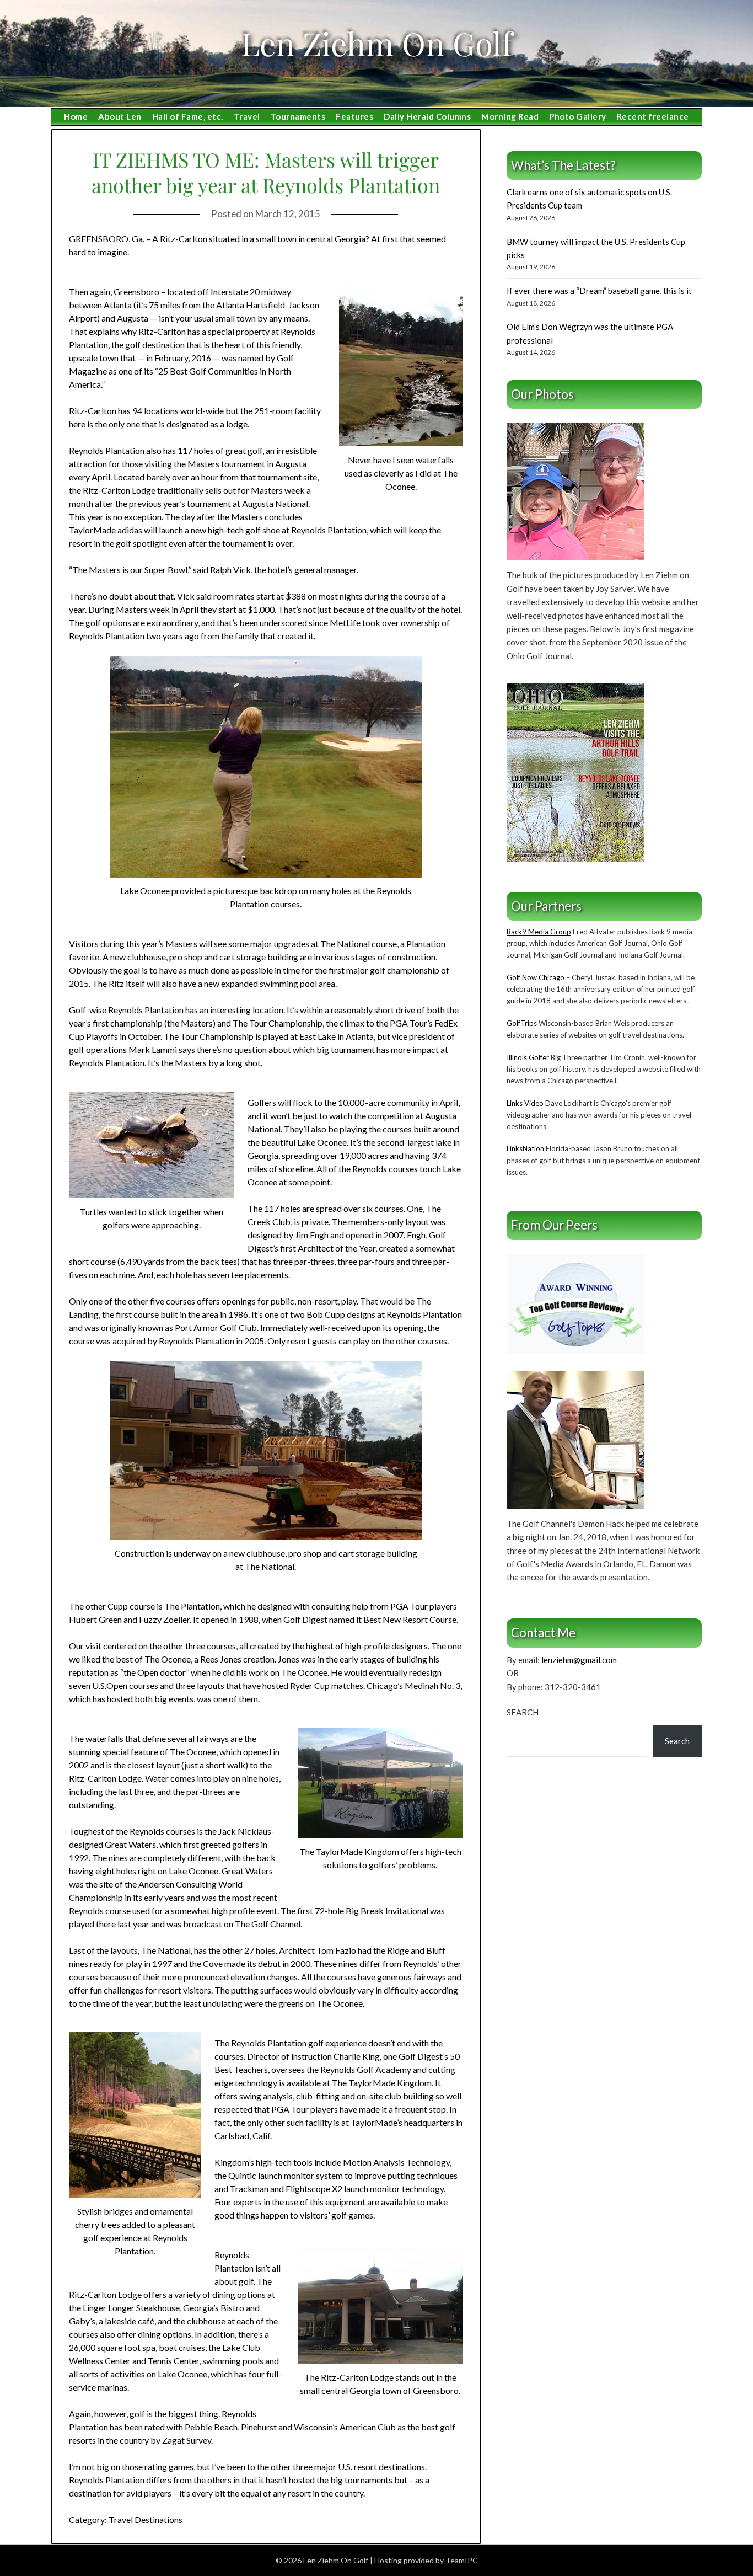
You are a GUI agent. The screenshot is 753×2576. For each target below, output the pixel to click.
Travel (247, 116)
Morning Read (510, 116)
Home (76, 116)
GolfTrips (522, 1023)
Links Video (525, 1103)
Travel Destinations (146, 2519)
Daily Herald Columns (427, 116)
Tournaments (298, 116)
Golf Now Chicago (536, 977)
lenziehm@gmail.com (579, 1660)
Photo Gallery (578, 116)
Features (354, 116)
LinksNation (525, 1148)
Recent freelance (653, 116)
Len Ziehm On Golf (376, 43)
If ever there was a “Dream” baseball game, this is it (599, 291)
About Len (120, 116)
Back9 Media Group (539, 932)
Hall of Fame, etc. (188, 116)
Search (523, 1712)
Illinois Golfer (528, 1057)
